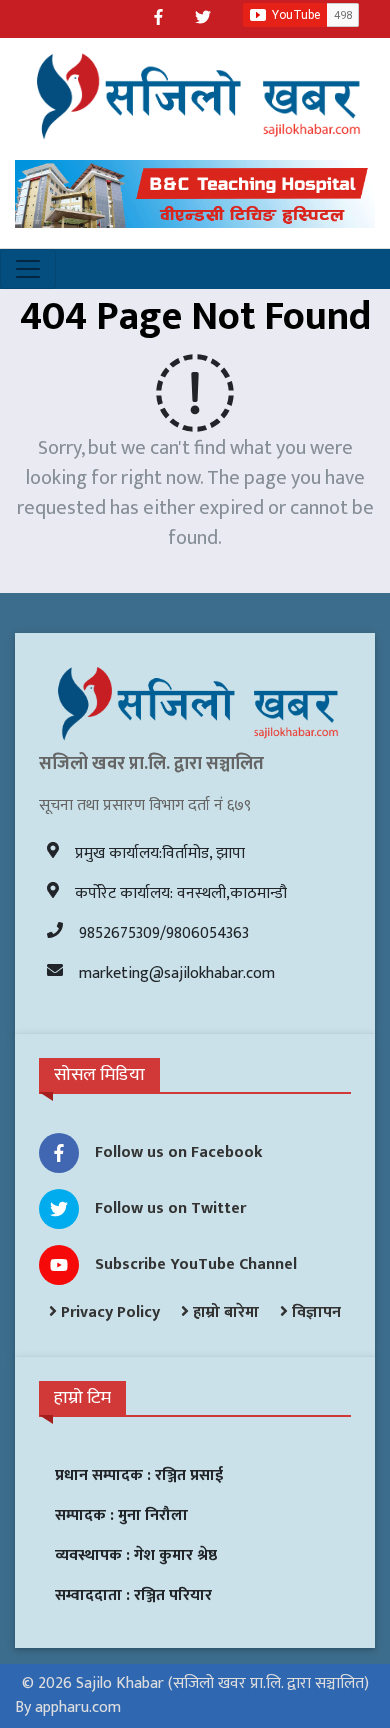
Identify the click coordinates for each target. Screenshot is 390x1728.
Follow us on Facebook (179, 1152)
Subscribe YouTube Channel (196, 1264)
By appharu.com (68, 1707)
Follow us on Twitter (170, 1208)
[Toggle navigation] (28, 269)
